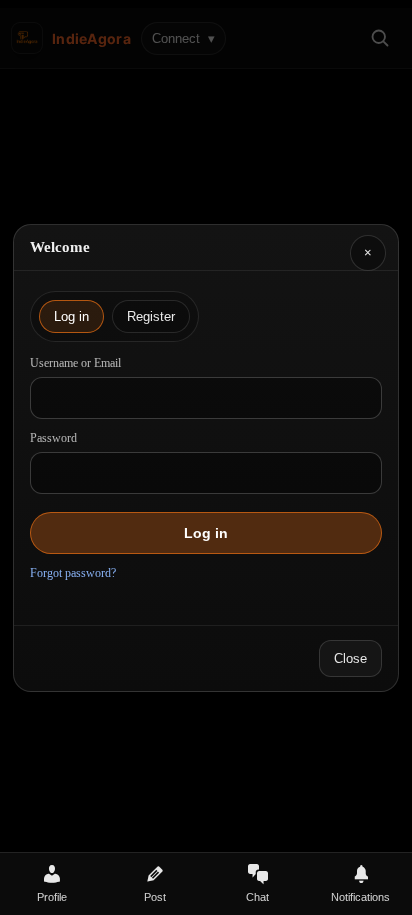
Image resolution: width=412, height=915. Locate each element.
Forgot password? (73, 573)
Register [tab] (151, 316)
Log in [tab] (71, 316)
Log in (206, 533)
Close (350, 658)
